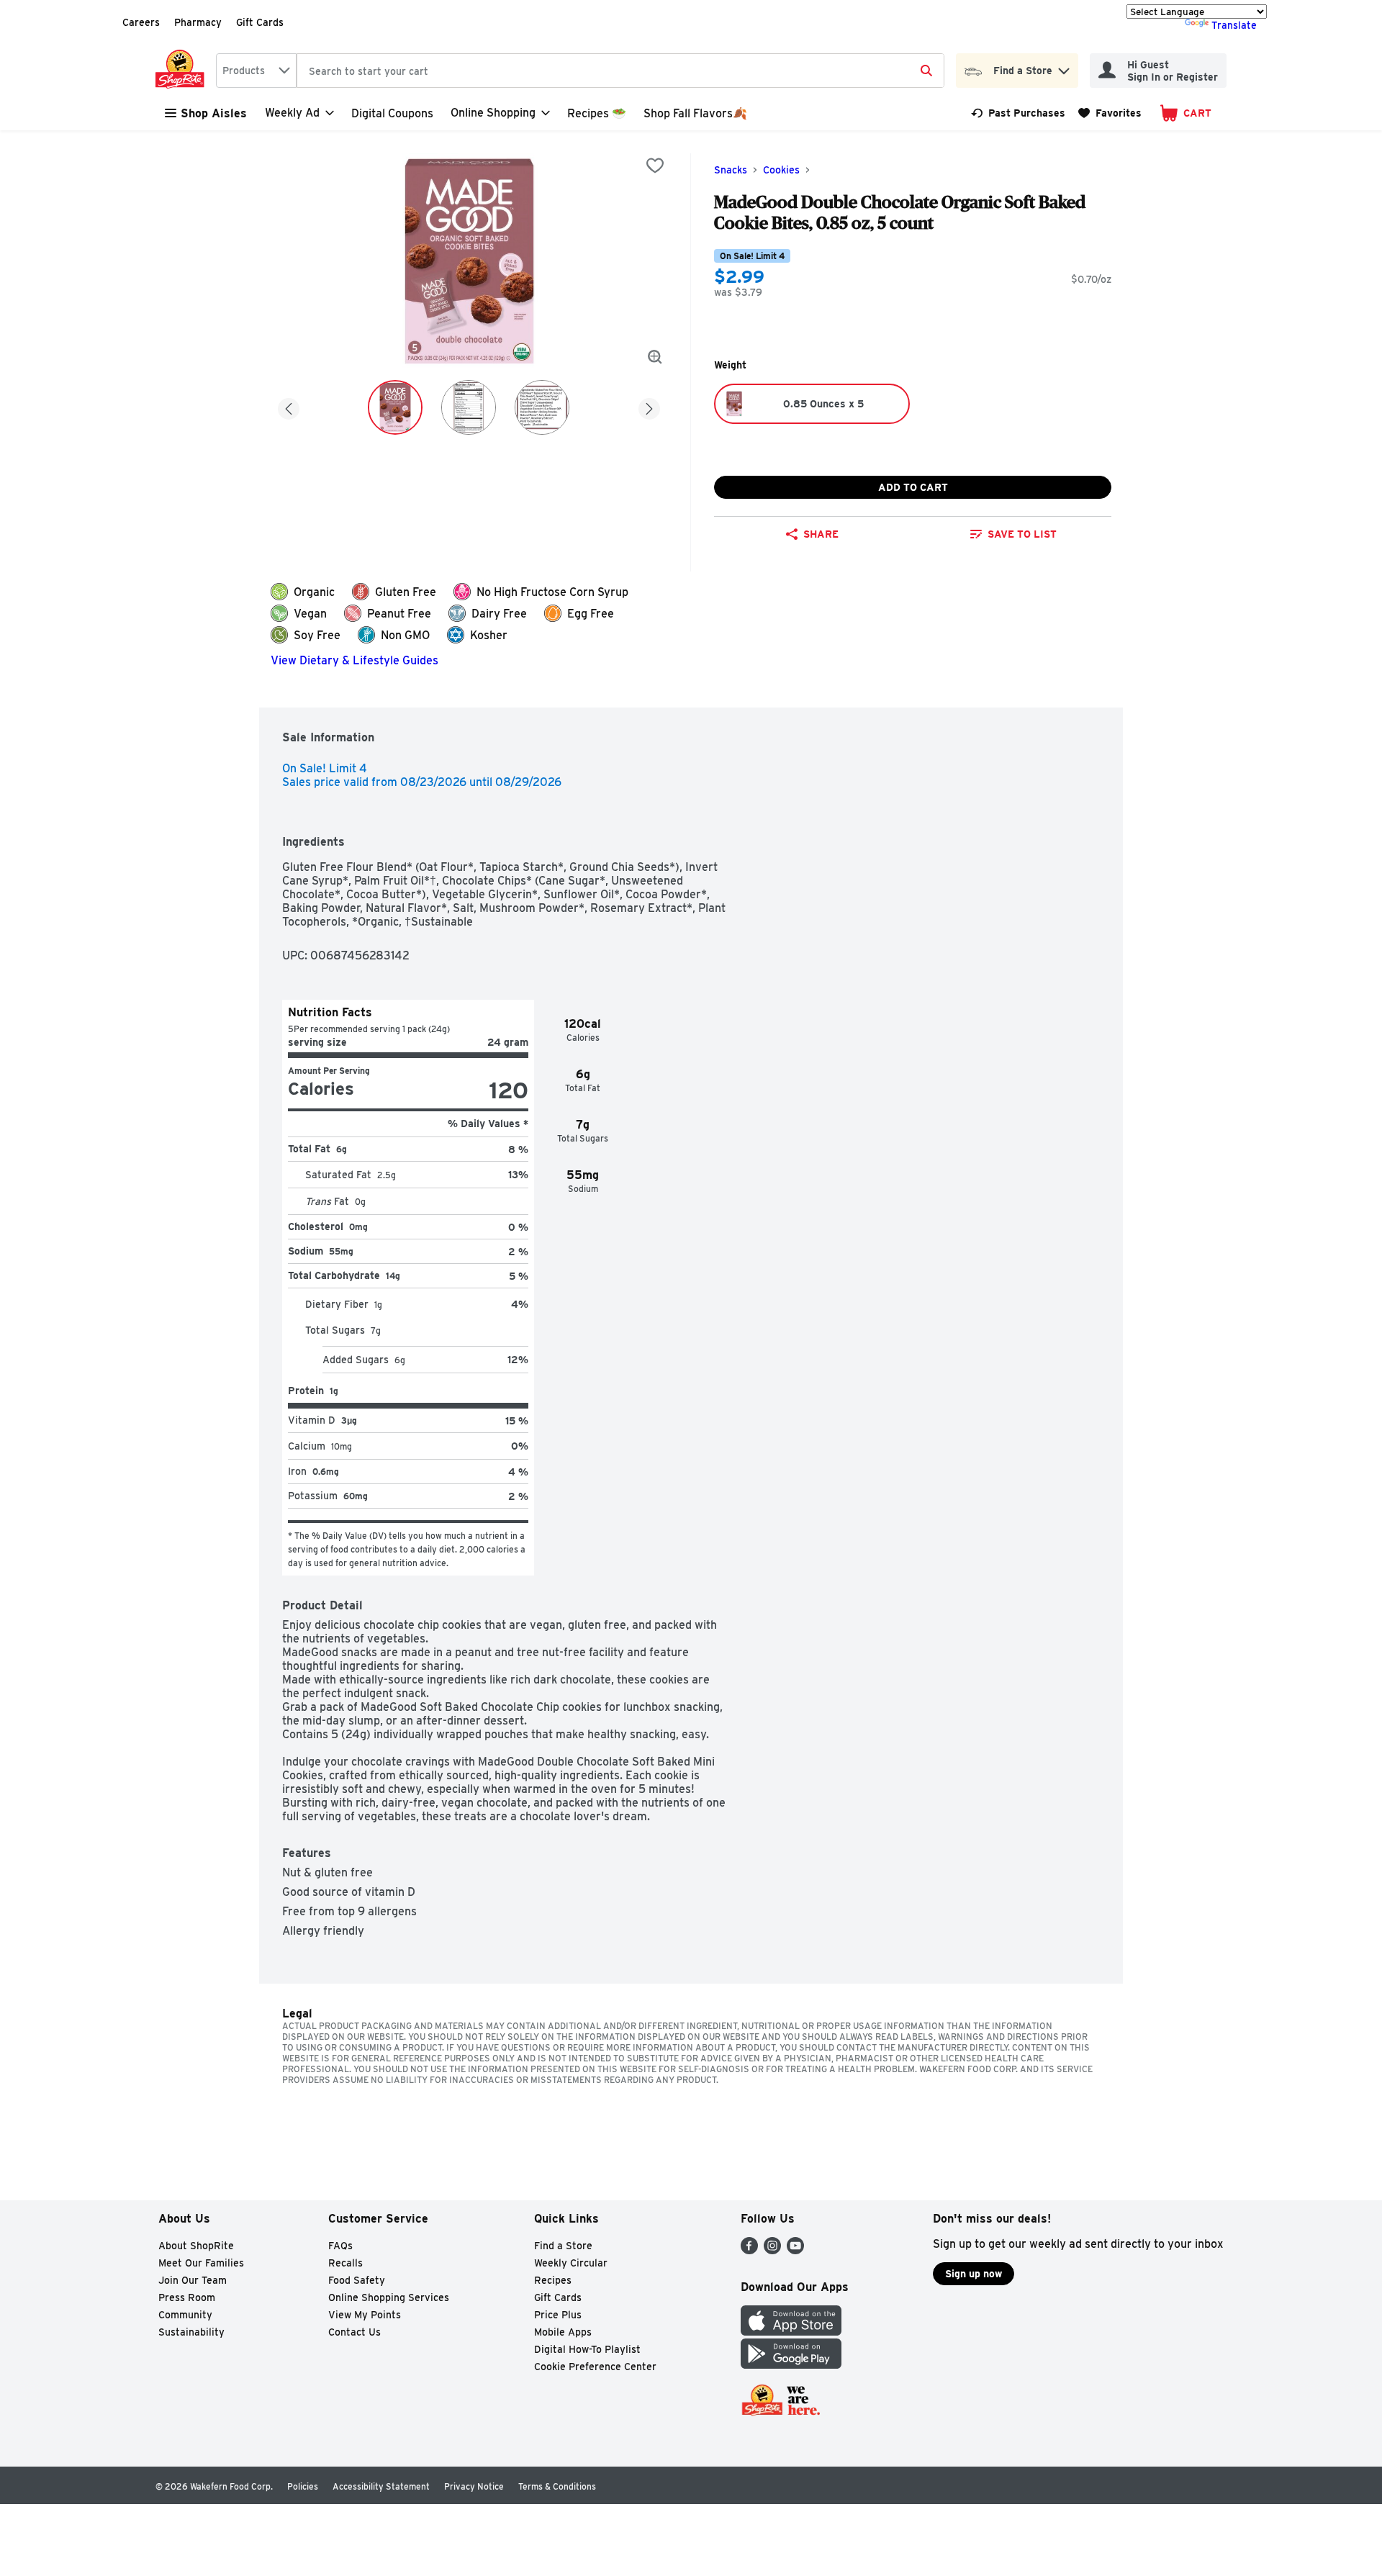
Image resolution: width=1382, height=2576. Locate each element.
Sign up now (974, 2274)
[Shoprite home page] (183, 71)
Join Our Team (193, 2280)
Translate (1234, 25)
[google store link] (791, 2365)
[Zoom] (655, 357)
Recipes (553, 2280)
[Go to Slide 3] (542, 407)
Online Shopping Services (389, 2297)
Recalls (345, 2263)
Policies (303, 2486)
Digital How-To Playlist (587, 2349)
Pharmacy (198, 22)
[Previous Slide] (289, 406)
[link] (1018, 113)
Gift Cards (260, 22)
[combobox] (256, 71)
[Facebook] (749, 2250)
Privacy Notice (474, 2486)
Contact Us (354, 2332)
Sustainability (191, 2332)
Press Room (187, 2297)
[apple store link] (791, 2332)
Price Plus (558, 2315)
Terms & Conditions (557, 2486)
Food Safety (357, 2280)
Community (185, 2315)
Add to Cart (913, 487)
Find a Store (563, 2246)
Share (821, 534)
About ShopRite (196, 2246)
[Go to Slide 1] (395, 407)
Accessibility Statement (381, 2486)
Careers (141, 22)
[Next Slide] (649, 406)
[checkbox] (655, 166)
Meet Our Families (201, 2263)
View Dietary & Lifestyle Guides (354, 660)
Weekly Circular (571, 2263)
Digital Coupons (392, 113)
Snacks (731, 170)
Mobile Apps (563, 2332)
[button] (1064, 67)
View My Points (365, 2315)
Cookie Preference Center (595, 2367)
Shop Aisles (214, 113)
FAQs (340, 2246)
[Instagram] (772, 2250)
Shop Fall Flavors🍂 (695, 113)
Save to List (1022, 534)
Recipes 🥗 (597, 113)
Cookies (781, 170)
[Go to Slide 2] (469, 407)
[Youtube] (795, 2250)
